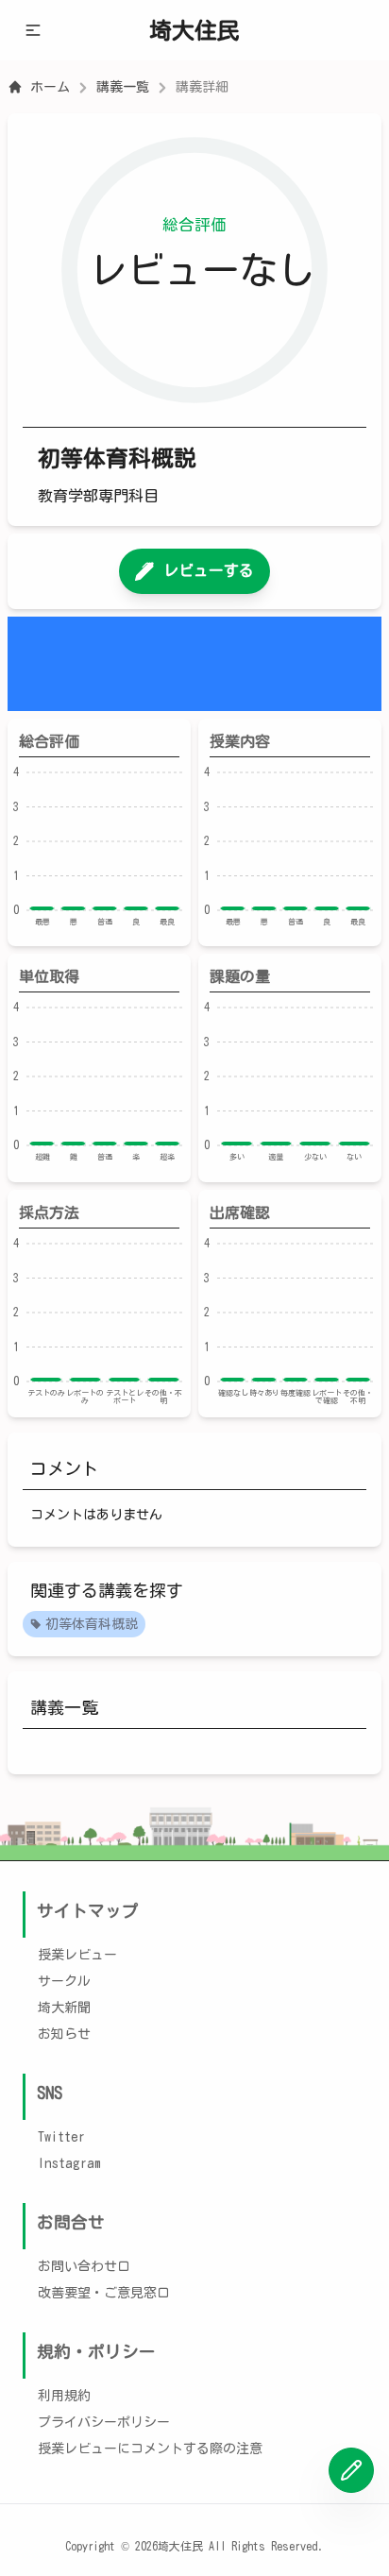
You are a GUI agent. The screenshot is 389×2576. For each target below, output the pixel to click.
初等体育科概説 (92, 1624)
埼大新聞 (64, 2008)
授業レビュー (77, 1955)
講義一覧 (123, 87)
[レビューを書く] (351, 2470)
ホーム (50, 87)
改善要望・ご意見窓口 (104, 2293)
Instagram (69, 2163)
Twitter (61, 2137)
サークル (64, 1981)
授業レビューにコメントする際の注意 (150, 2449)
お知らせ (64, 2034)
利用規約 (64, 2396)
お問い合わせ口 (84, 2266)
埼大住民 (194, 30)
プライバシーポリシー (104, 2422)
